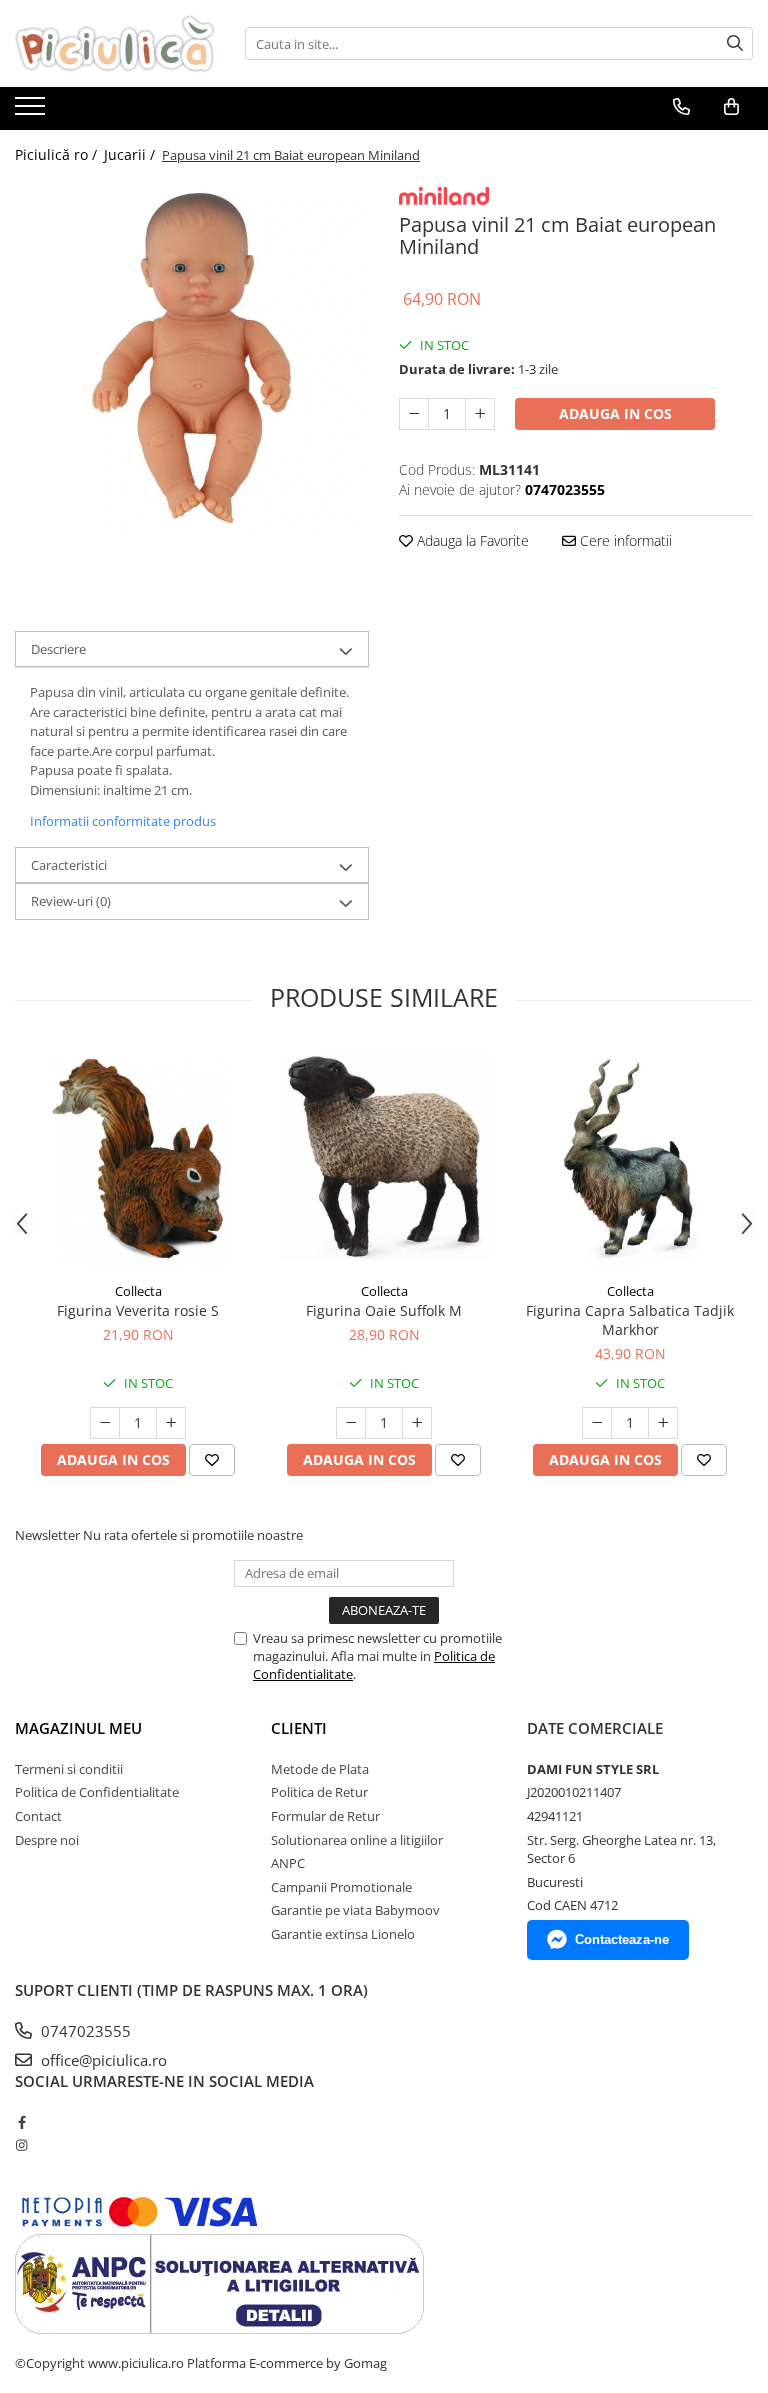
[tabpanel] (192, 357)
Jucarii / (131, 154)
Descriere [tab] (58, 649)
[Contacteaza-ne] (681, 107)
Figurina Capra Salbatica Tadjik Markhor (630, 1320)
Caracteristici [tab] (69, 865)
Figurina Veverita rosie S (138, 1310)
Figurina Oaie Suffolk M (384, 1310)
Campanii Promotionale (341, 1887)
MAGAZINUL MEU (78, 1728)
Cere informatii (624, 540)
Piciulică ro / (58, 154)
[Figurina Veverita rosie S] (138, 1159)
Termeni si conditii (69, 1769)
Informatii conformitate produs (123, 821)
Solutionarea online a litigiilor (357, 1840)
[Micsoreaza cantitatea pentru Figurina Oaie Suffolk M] (351, 1423)
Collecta (138, 1291)
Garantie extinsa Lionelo (343, 1934)
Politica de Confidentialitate (97, 1792)
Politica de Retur (319, 1792)
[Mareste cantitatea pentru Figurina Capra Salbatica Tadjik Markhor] (663, 1423)
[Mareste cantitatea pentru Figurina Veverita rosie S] (171, 1423)
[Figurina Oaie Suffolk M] (384, 1159)
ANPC (288, 1863)
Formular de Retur (325, 1816)
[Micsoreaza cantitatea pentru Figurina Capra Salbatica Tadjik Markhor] (597, 1423)
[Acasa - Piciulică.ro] (115, 43)
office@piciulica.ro (102, 2060)
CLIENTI (299, 1728)
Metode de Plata (320, 1769)
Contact (38, 1816)
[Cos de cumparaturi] (731, 107)
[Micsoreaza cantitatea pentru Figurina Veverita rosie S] (105, 1423)
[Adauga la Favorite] (212, 1460)
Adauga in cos (615, 413)
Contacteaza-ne (622, 1939)
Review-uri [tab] (71, 901)
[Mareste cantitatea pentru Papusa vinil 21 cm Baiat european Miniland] (480, 414)
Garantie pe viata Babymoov (355, 1910)
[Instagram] (21, 2145)
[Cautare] (735, 43)
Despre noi (47, 1840)
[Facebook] (21, 2122)
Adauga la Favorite (471, 540)
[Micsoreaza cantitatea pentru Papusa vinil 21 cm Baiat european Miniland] (414, 414)
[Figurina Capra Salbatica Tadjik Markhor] (630, 1159)
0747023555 (84, 2031)
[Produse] (32, 112)
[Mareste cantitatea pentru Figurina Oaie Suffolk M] (417, 1423)
